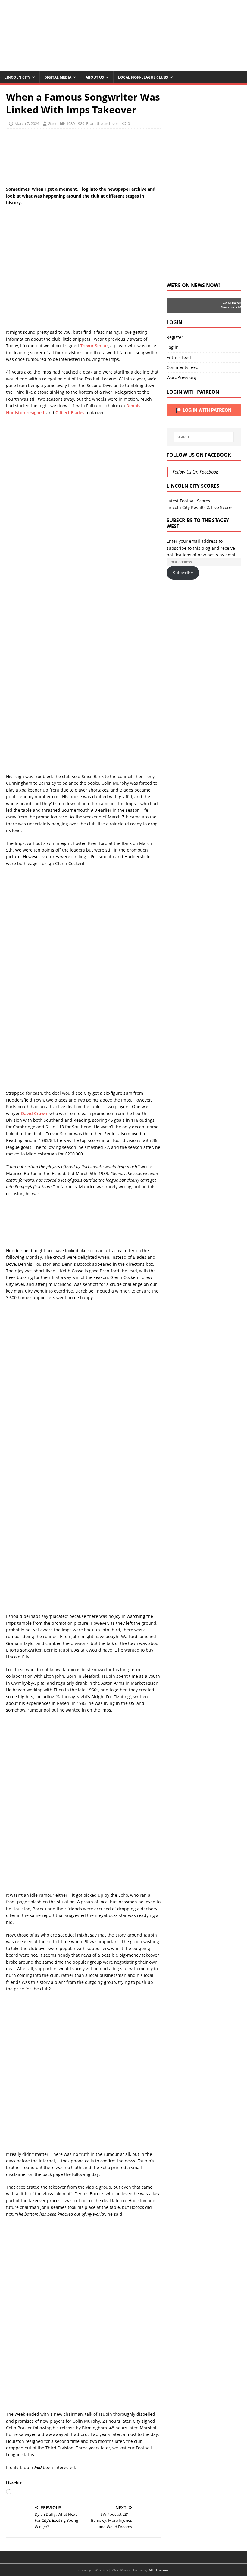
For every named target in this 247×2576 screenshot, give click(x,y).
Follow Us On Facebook (199, 455)
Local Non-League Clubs (143, 77)
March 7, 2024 (27, 123)
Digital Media (58, 77)
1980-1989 (75, 123)
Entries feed (179, 357)
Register (175, 337)
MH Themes (159, 2570)
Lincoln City (17, 77)
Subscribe (183, 573)
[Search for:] (204, 437)
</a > (226, 303)
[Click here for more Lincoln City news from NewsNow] (191, 305)
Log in (173, 347)
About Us (95, 77)
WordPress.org (181, 377)
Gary (52, 123)
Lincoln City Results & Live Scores (200, 507)
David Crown (34, 1113)
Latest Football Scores (188, 501)
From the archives (102, 123)
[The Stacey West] (123, 68)
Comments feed (183, 367)
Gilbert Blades (70, 413)
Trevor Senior (94, 346)
